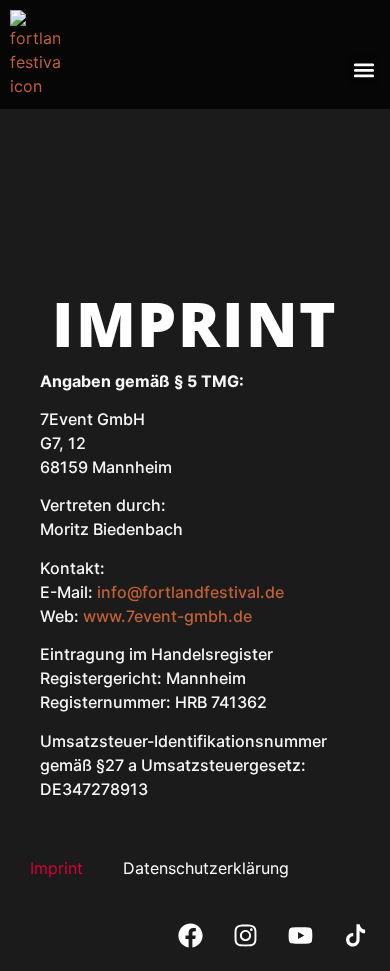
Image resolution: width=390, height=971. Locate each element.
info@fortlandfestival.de (190, 592)
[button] (363, 69)
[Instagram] (245, 936)
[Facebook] (190, 936)
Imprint (56, 868)
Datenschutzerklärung (206, 868)
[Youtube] (300, 936)
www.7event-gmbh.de (167, 616)
